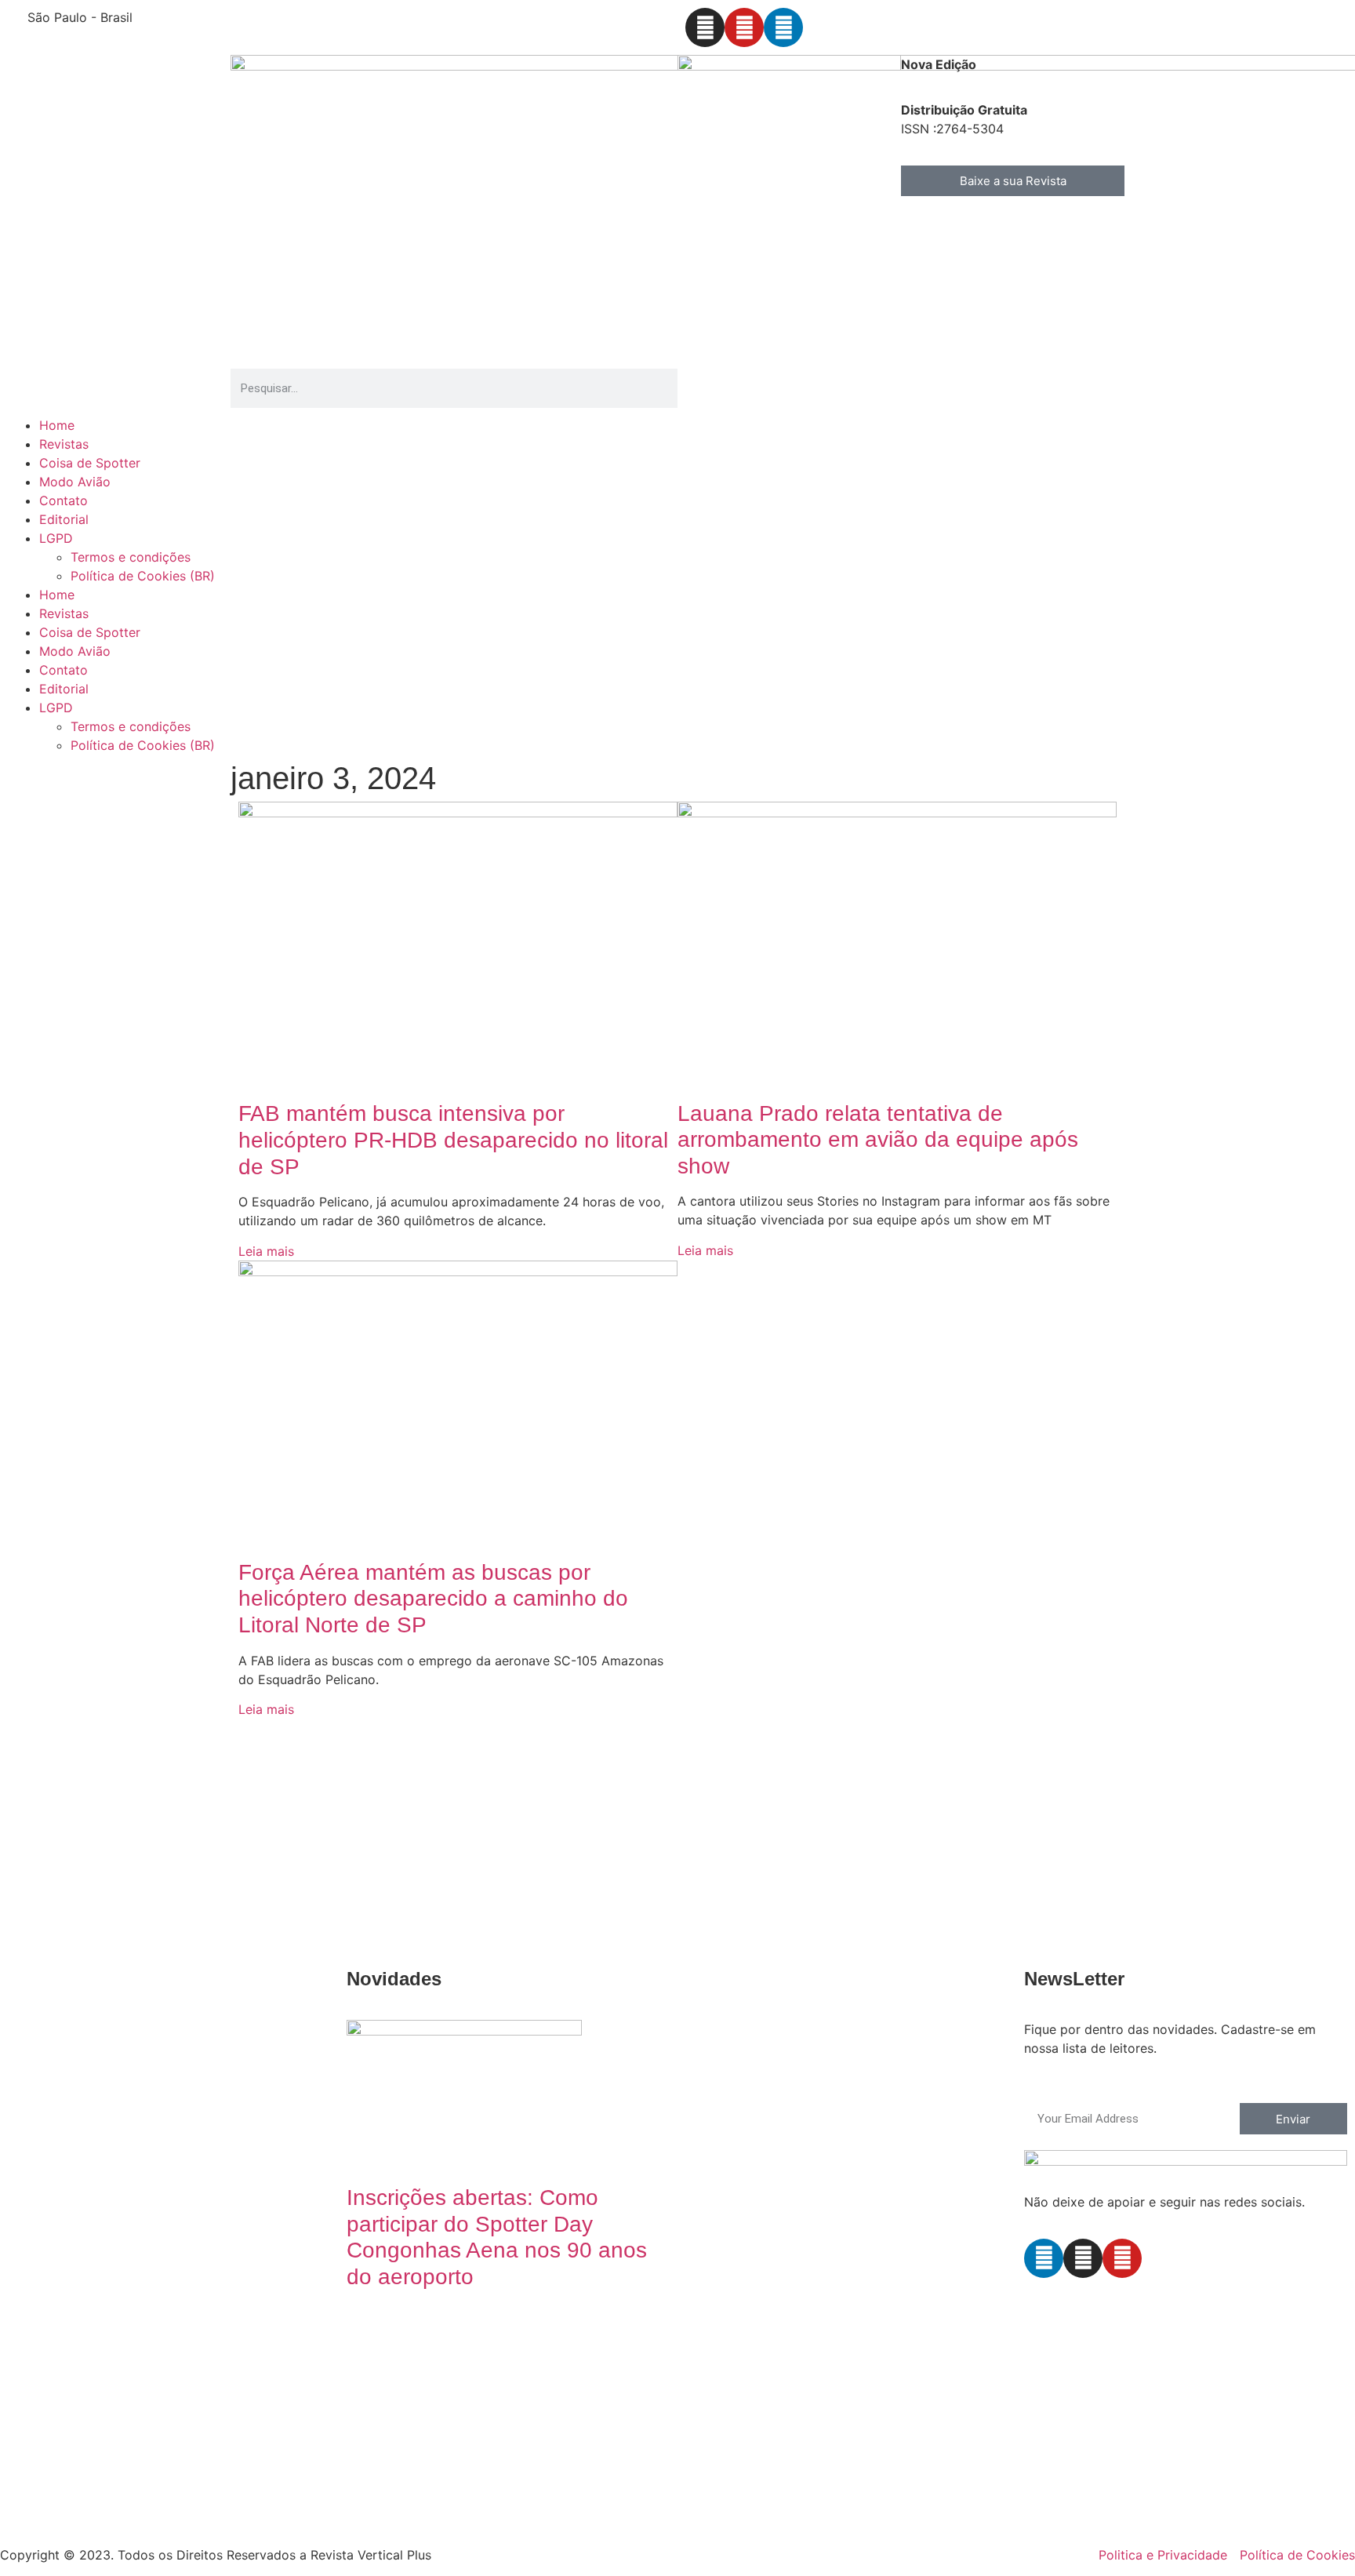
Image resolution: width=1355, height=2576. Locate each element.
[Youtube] (744, 27)
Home (57, 425)
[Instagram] (705, 27)
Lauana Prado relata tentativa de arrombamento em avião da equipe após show (878, 1140)
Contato (64, 500)
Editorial (64, 519)
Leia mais (266, 1251)
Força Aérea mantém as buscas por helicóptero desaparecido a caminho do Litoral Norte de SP (433, 1599)
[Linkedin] (783, 27)
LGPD (56, 538)
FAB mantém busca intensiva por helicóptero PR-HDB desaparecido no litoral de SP (453, 1140)
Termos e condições (131, 557)
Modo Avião (75, 482)
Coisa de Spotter (90, 463)
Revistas (64, 444)
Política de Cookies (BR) (143, 576)
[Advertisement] (470, 1836)
